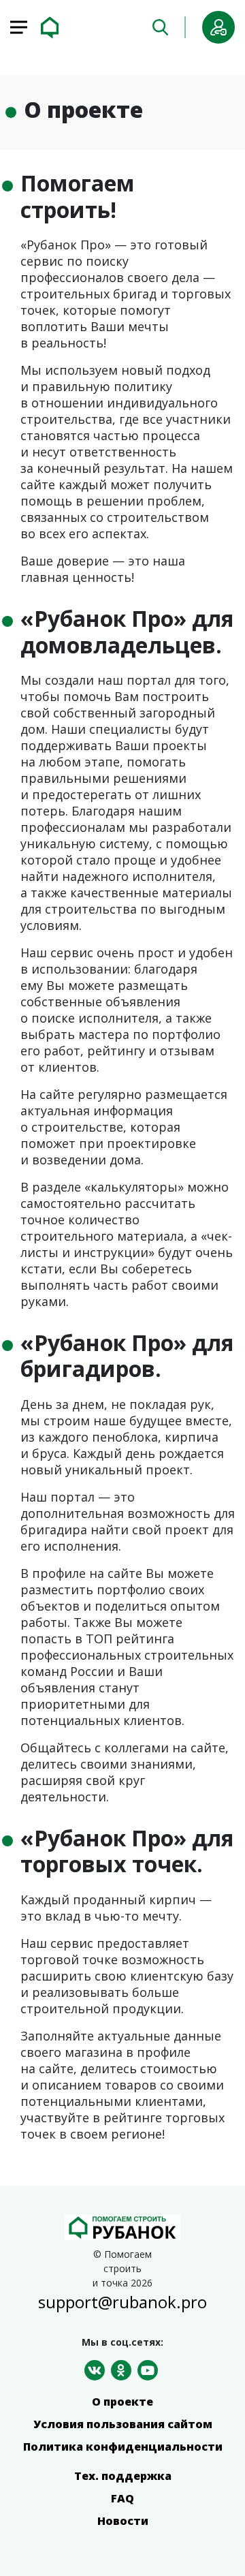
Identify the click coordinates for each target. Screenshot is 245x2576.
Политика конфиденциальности (123, 2447)
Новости (123, 2521)
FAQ (122, 2498)
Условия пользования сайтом (123, 2424)
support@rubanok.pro (122, 2302)
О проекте (122, 2402)
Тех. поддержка (123, 2476)
